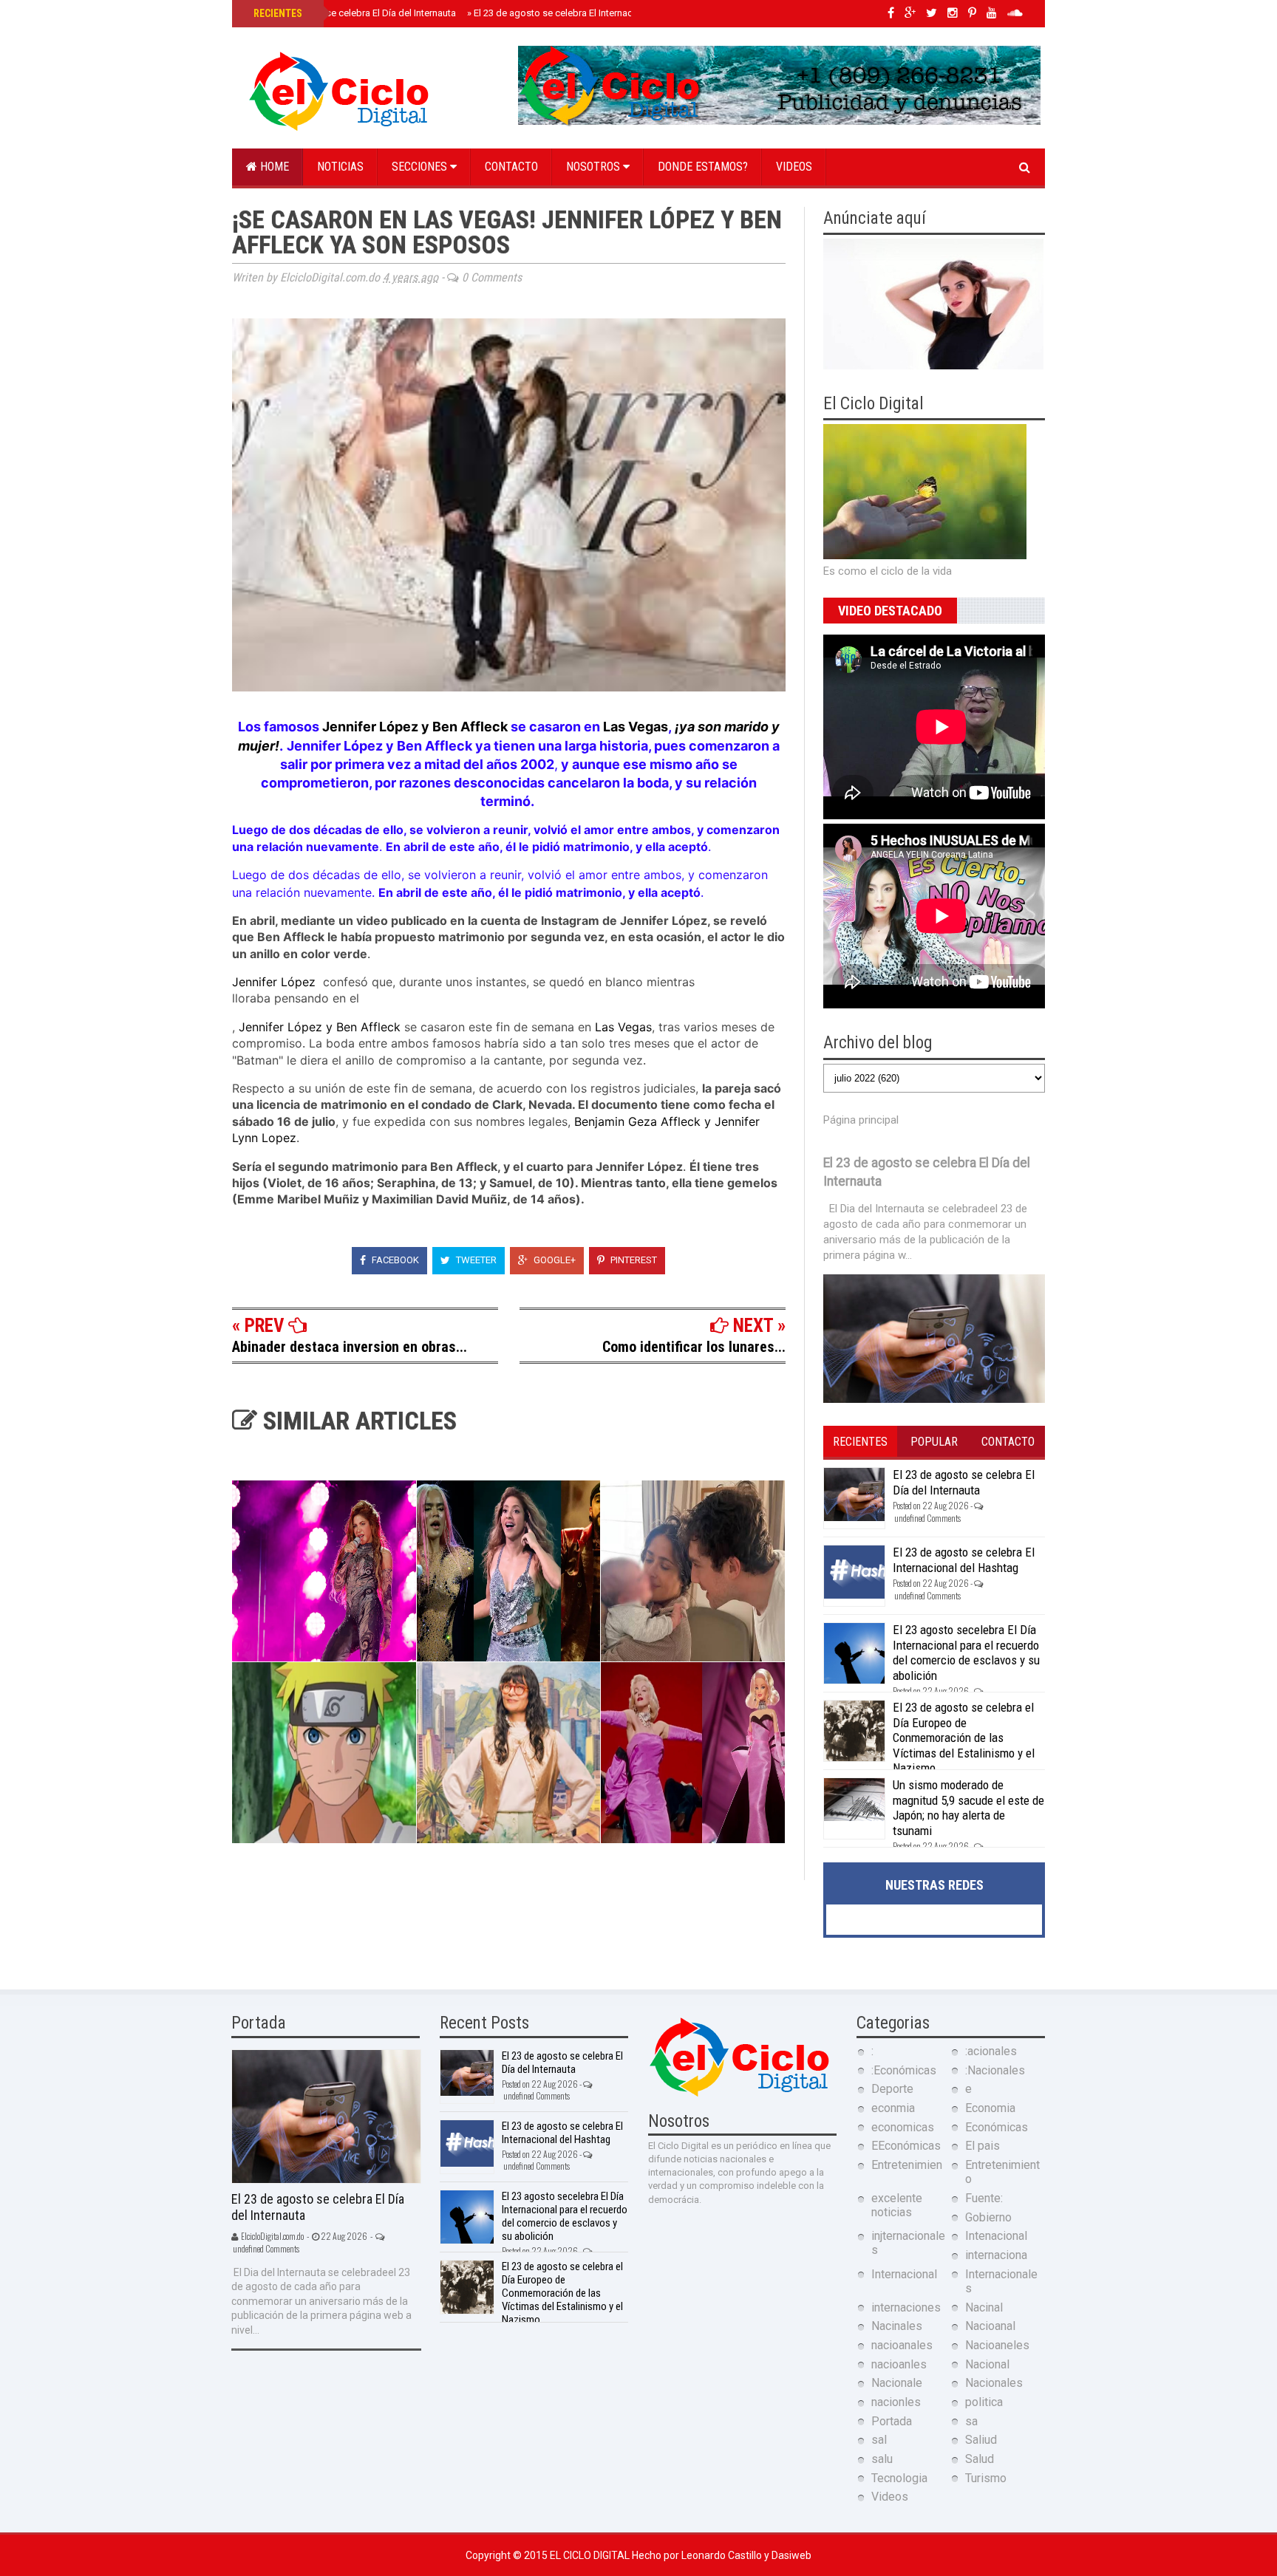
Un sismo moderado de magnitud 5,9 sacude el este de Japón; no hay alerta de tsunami (968, 1807)
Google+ (554, 1260)
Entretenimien (907, 2165)
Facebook (394, 1260)
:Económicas (904, 2070)
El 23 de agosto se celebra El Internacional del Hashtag (588, 13)
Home (273, 167)
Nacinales (897, 2326)
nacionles (896, 2402)
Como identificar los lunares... (694, 1347)
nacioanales (902, 2345)
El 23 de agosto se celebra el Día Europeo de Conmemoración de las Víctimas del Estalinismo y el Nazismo (964, 1738)
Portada (892, 2421)
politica (984, 2402)
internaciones (906, 2307)
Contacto (511, 167)
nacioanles (899, 2364)
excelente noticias (897, 2205)
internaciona (996, 2255)
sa (971, 2421)
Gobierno (988, 2217)
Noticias (340, 167)
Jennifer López (276, 982)
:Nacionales (995, 2070)
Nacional (987, 2364)
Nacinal (984, 2307)
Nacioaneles (997, 2345)
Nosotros (595, 167)
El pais (983, 2146)
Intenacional (996, 2236)
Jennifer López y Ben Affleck (415, 727)
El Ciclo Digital (591, 2555)
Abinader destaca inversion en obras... (350, 1347)
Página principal (861, 1120)
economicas (903, 2127)
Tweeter (475, 1260)
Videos (794, 167)
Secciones (421, 167)
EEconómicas (906, 2146)
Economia (990, 2108)
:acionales (991, 2051)
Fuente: (984, 2198)
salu (882, 2459)
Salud (980, 2459)
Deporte (892, 2089)
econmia (893, 2108)
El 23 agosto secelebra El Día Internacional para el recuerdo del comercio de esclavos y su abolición (966, 1652)
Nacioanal (990, 2326)
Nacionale (897, 2383)
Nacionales (994, 2383)
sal (879, 2440)
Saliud (981, 2440)
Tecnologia (899, 2478)
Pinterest (633, 1260)
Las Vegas (636, 727)
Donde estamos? (703, 167)
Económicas (997, 2127)
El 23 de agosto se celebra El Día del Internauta (353, 13)
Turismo (986, 2478)
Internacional (904, 2274)
